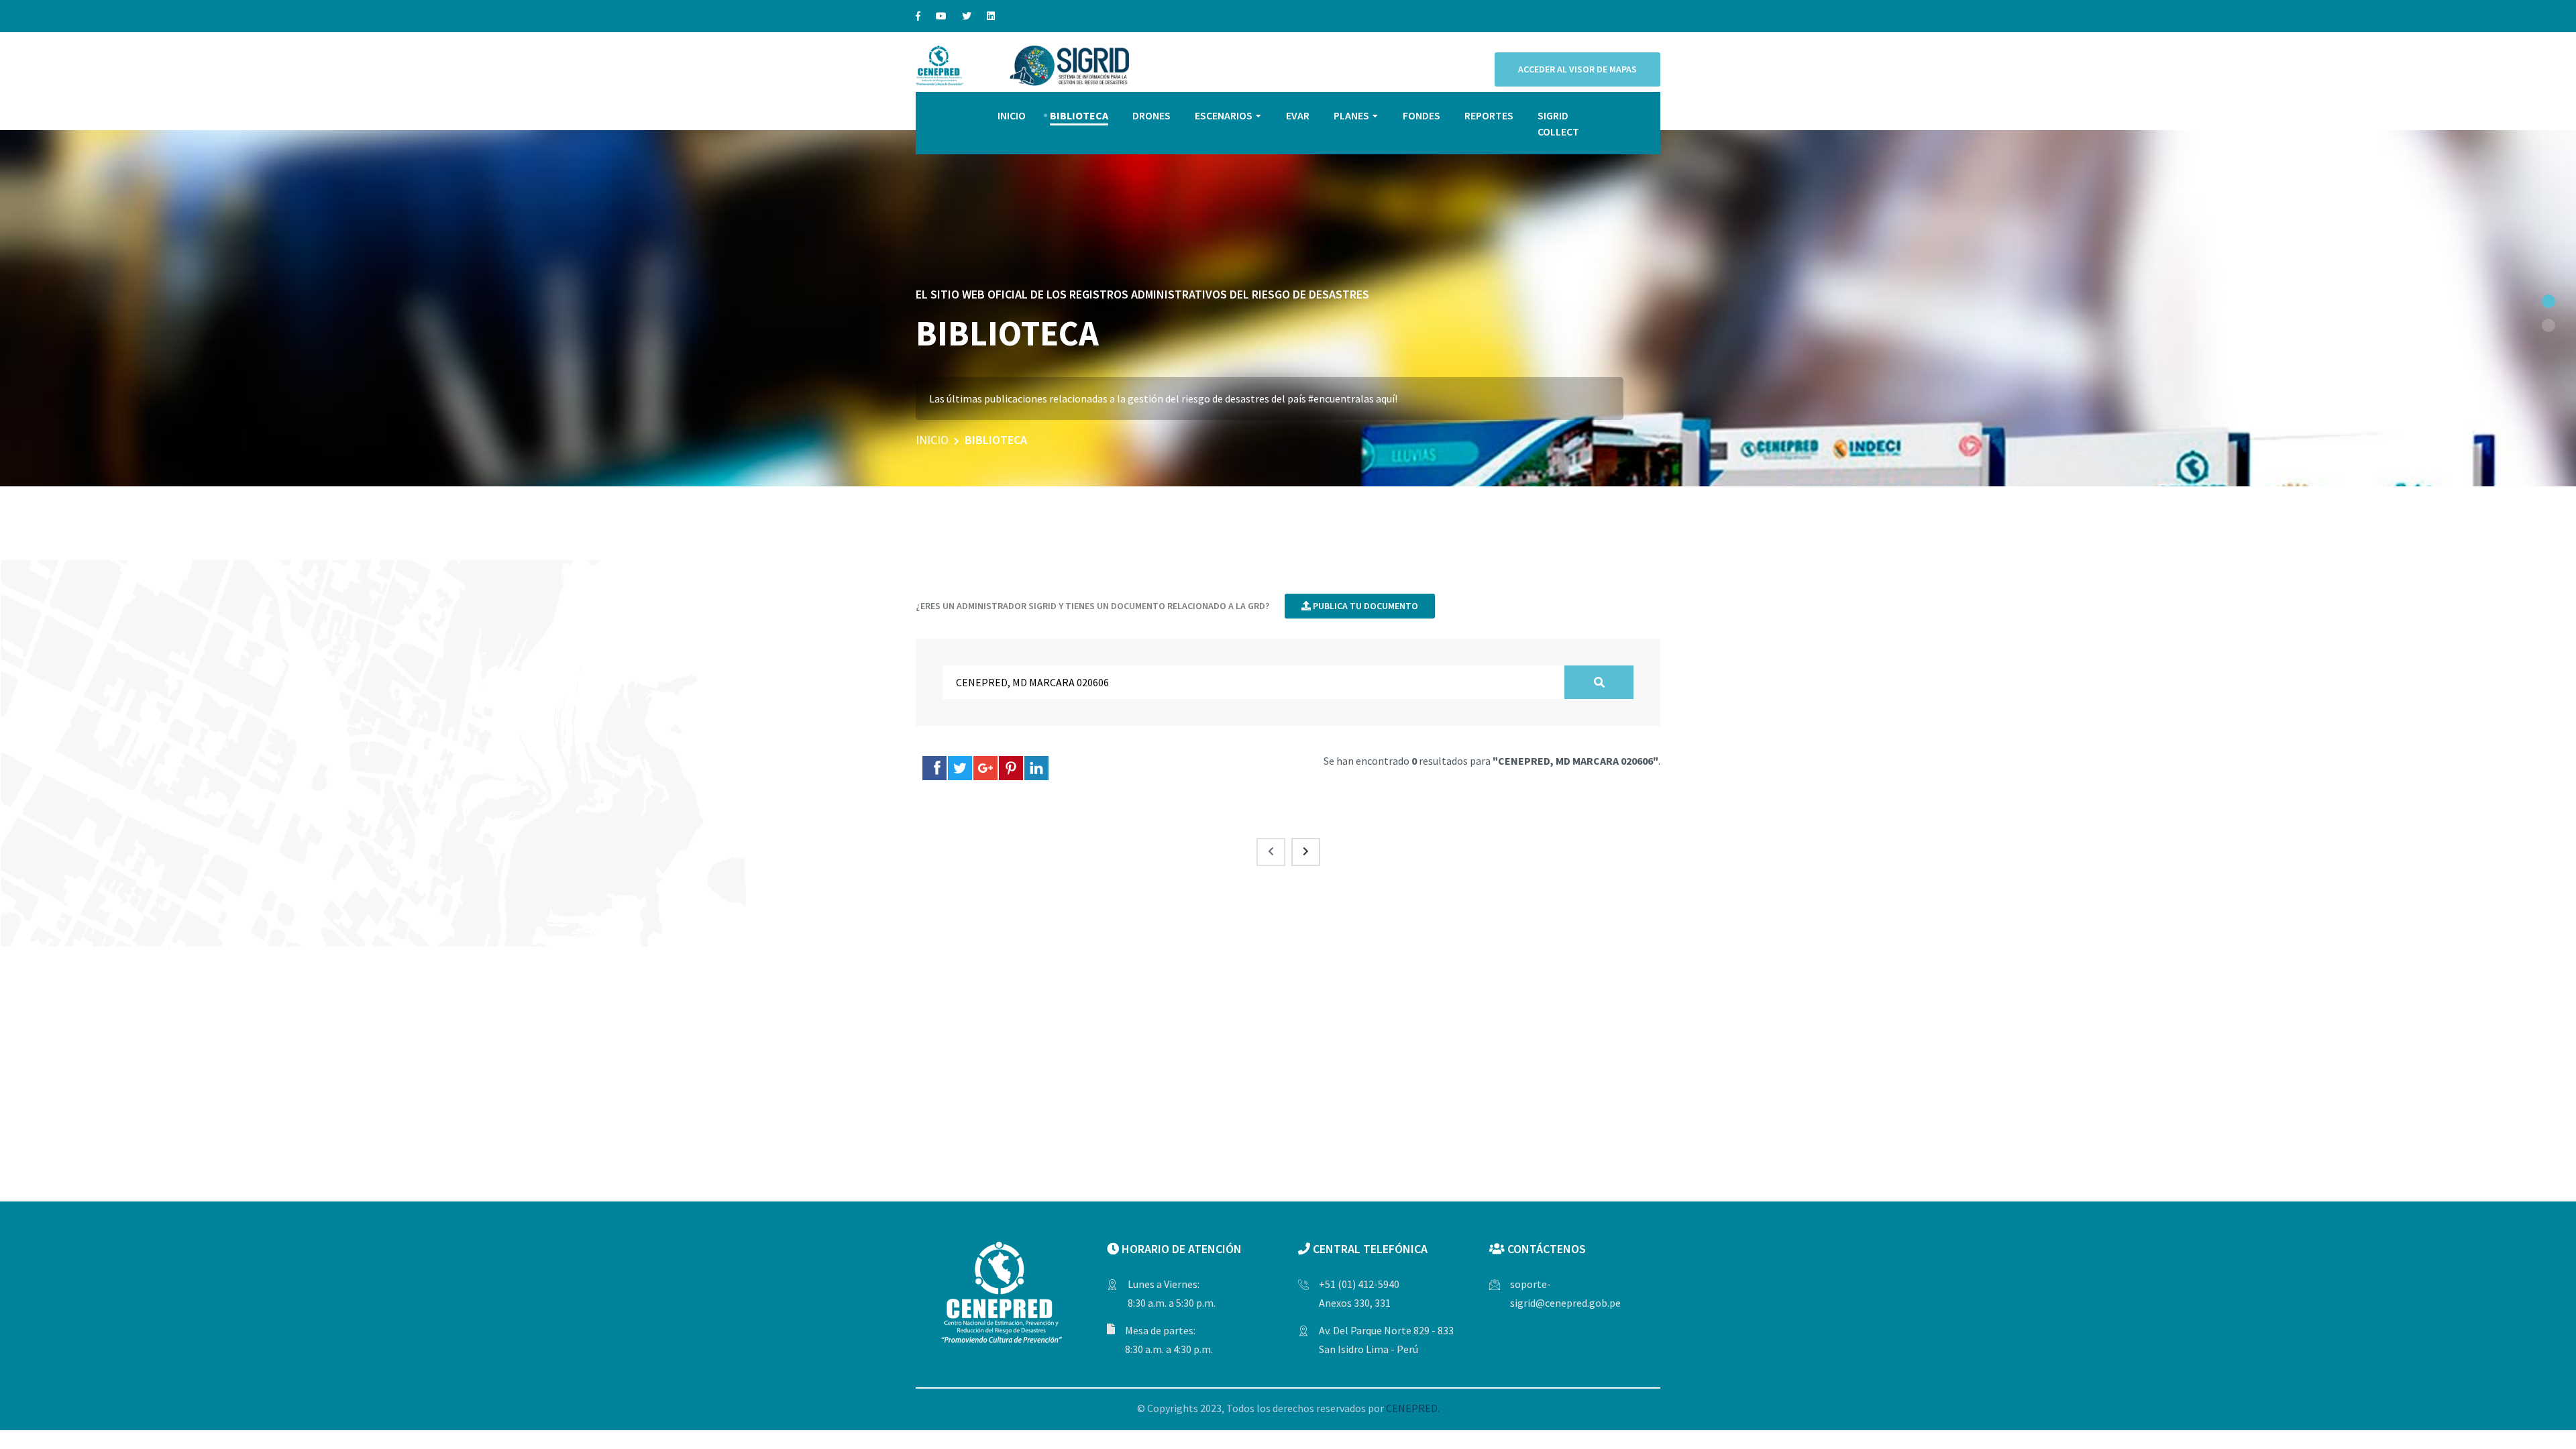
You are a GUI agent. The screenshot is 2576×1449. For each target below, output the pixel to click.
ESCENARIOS (1224, 115)
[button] (2548, 301)
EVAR (1298, 115)
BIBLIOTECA (1079, 115)
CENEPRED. (1413, 1408)
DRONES (1151, 115)
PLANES (1351, 115)
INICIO (1012, 115)
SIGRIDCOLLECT (1558, 123)
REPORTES (1489, 115)
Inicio (932, 440)
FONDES (1421, 115)
